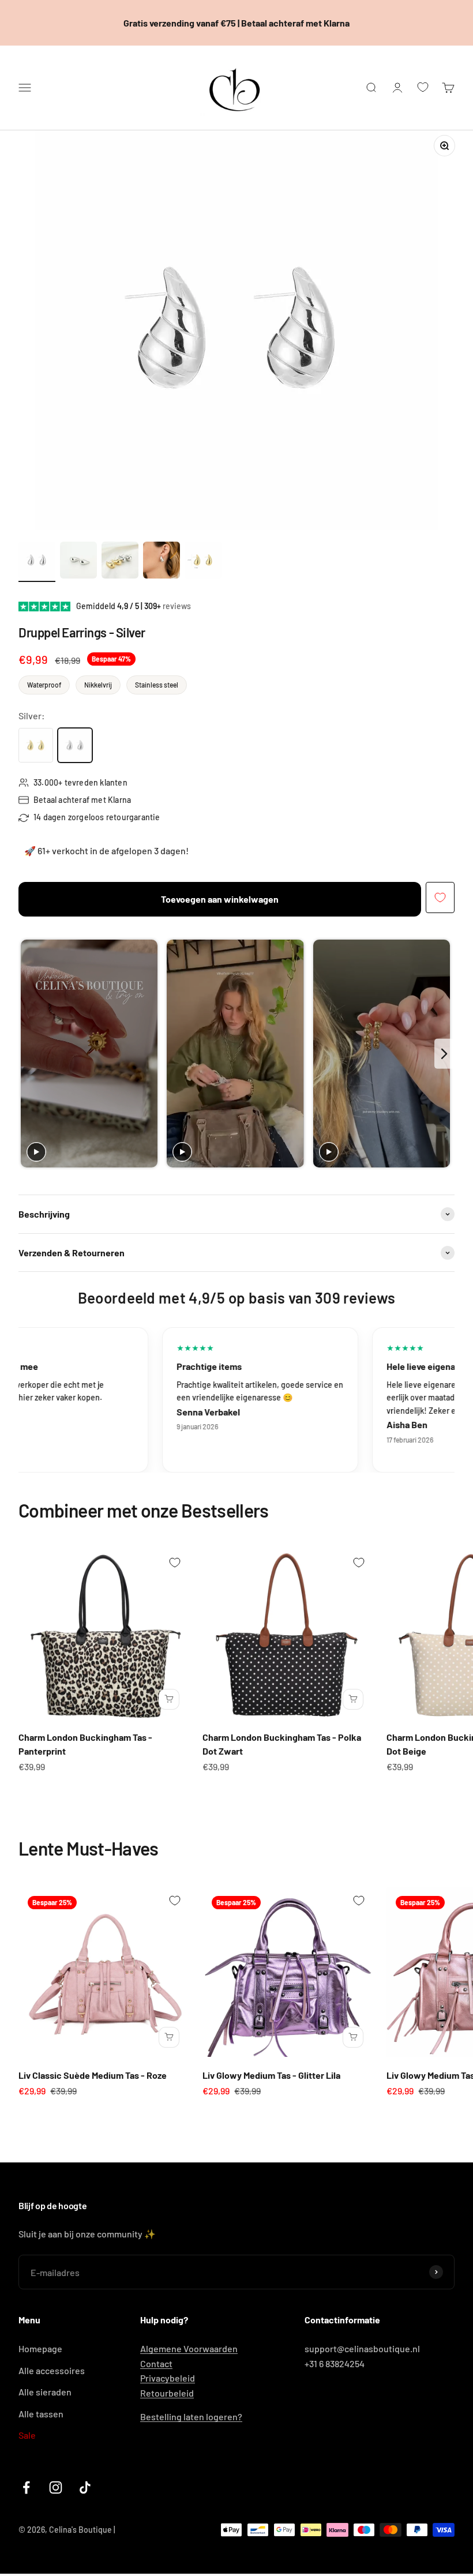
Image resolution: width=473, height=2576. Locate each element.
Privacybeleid (168, 2378)
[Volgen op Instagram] (56, 2487)
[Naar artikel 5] (203, 562)
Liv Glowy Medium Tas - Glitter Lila (271, 2075)
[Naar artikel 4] (162, 562)
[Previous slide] (29, 1054)
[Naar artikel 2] (78, 562)
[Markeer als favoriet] (440, 898)
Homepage (40, 2348)
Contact (156, 2363)
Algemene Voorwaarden (189, 2348)
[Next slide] (444, 1054)
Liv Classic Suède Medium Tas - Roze (93, 2075)
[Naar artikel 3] (120, 562)
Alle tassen (41, 2414)
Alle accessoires (52, 2370)
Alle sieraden (45, 2392)
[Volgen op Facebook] (26, 2487)
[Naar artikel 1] (37, 562)
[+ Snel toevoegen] (169, 1699)
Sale (27, 2435)
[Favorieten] (423, 87)
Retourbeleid (167, 2393)
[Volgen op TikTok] (85, 2487)
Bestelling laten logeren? (191, 2417)
